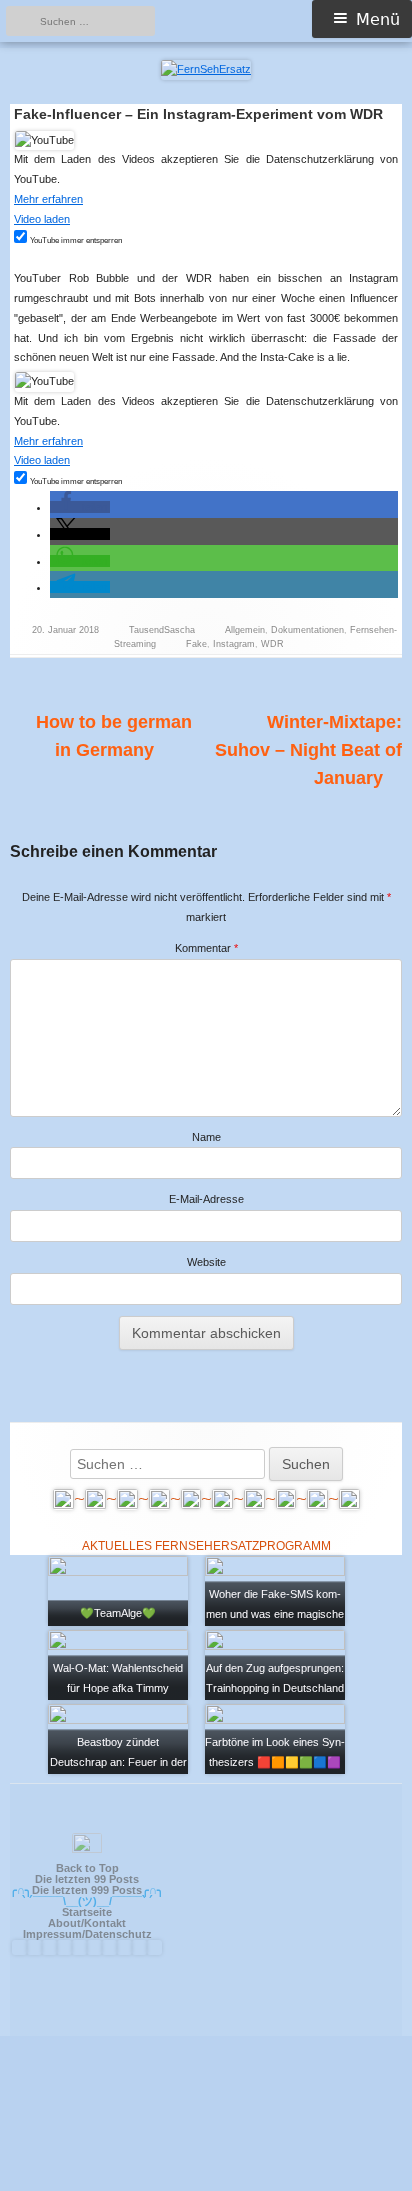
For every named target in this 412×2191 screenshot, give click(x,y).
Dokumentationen (307, 630)
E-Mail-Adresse (206, 1199)
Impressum (52, 1934)
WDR (272, 644)
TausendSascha (162, 630)
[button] (80, 507)
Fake (196, 644)
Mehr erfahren (48, 199)
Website (206, 1262)
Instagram (234, 644)
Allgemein (245, 630)
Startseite (87, 1912)
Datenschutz (118, 1934)
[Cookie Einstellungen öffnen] (206, 2182)
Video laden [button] (42, 219)
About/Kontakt (87, 1923)
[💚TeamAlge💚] (118, 1590)
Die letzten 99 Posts (87, 1879)
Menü (378, 19)
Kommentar (206, 948)
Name (206, 1137)
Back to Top (87, 1868)
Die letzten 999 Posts (87, 1890)
